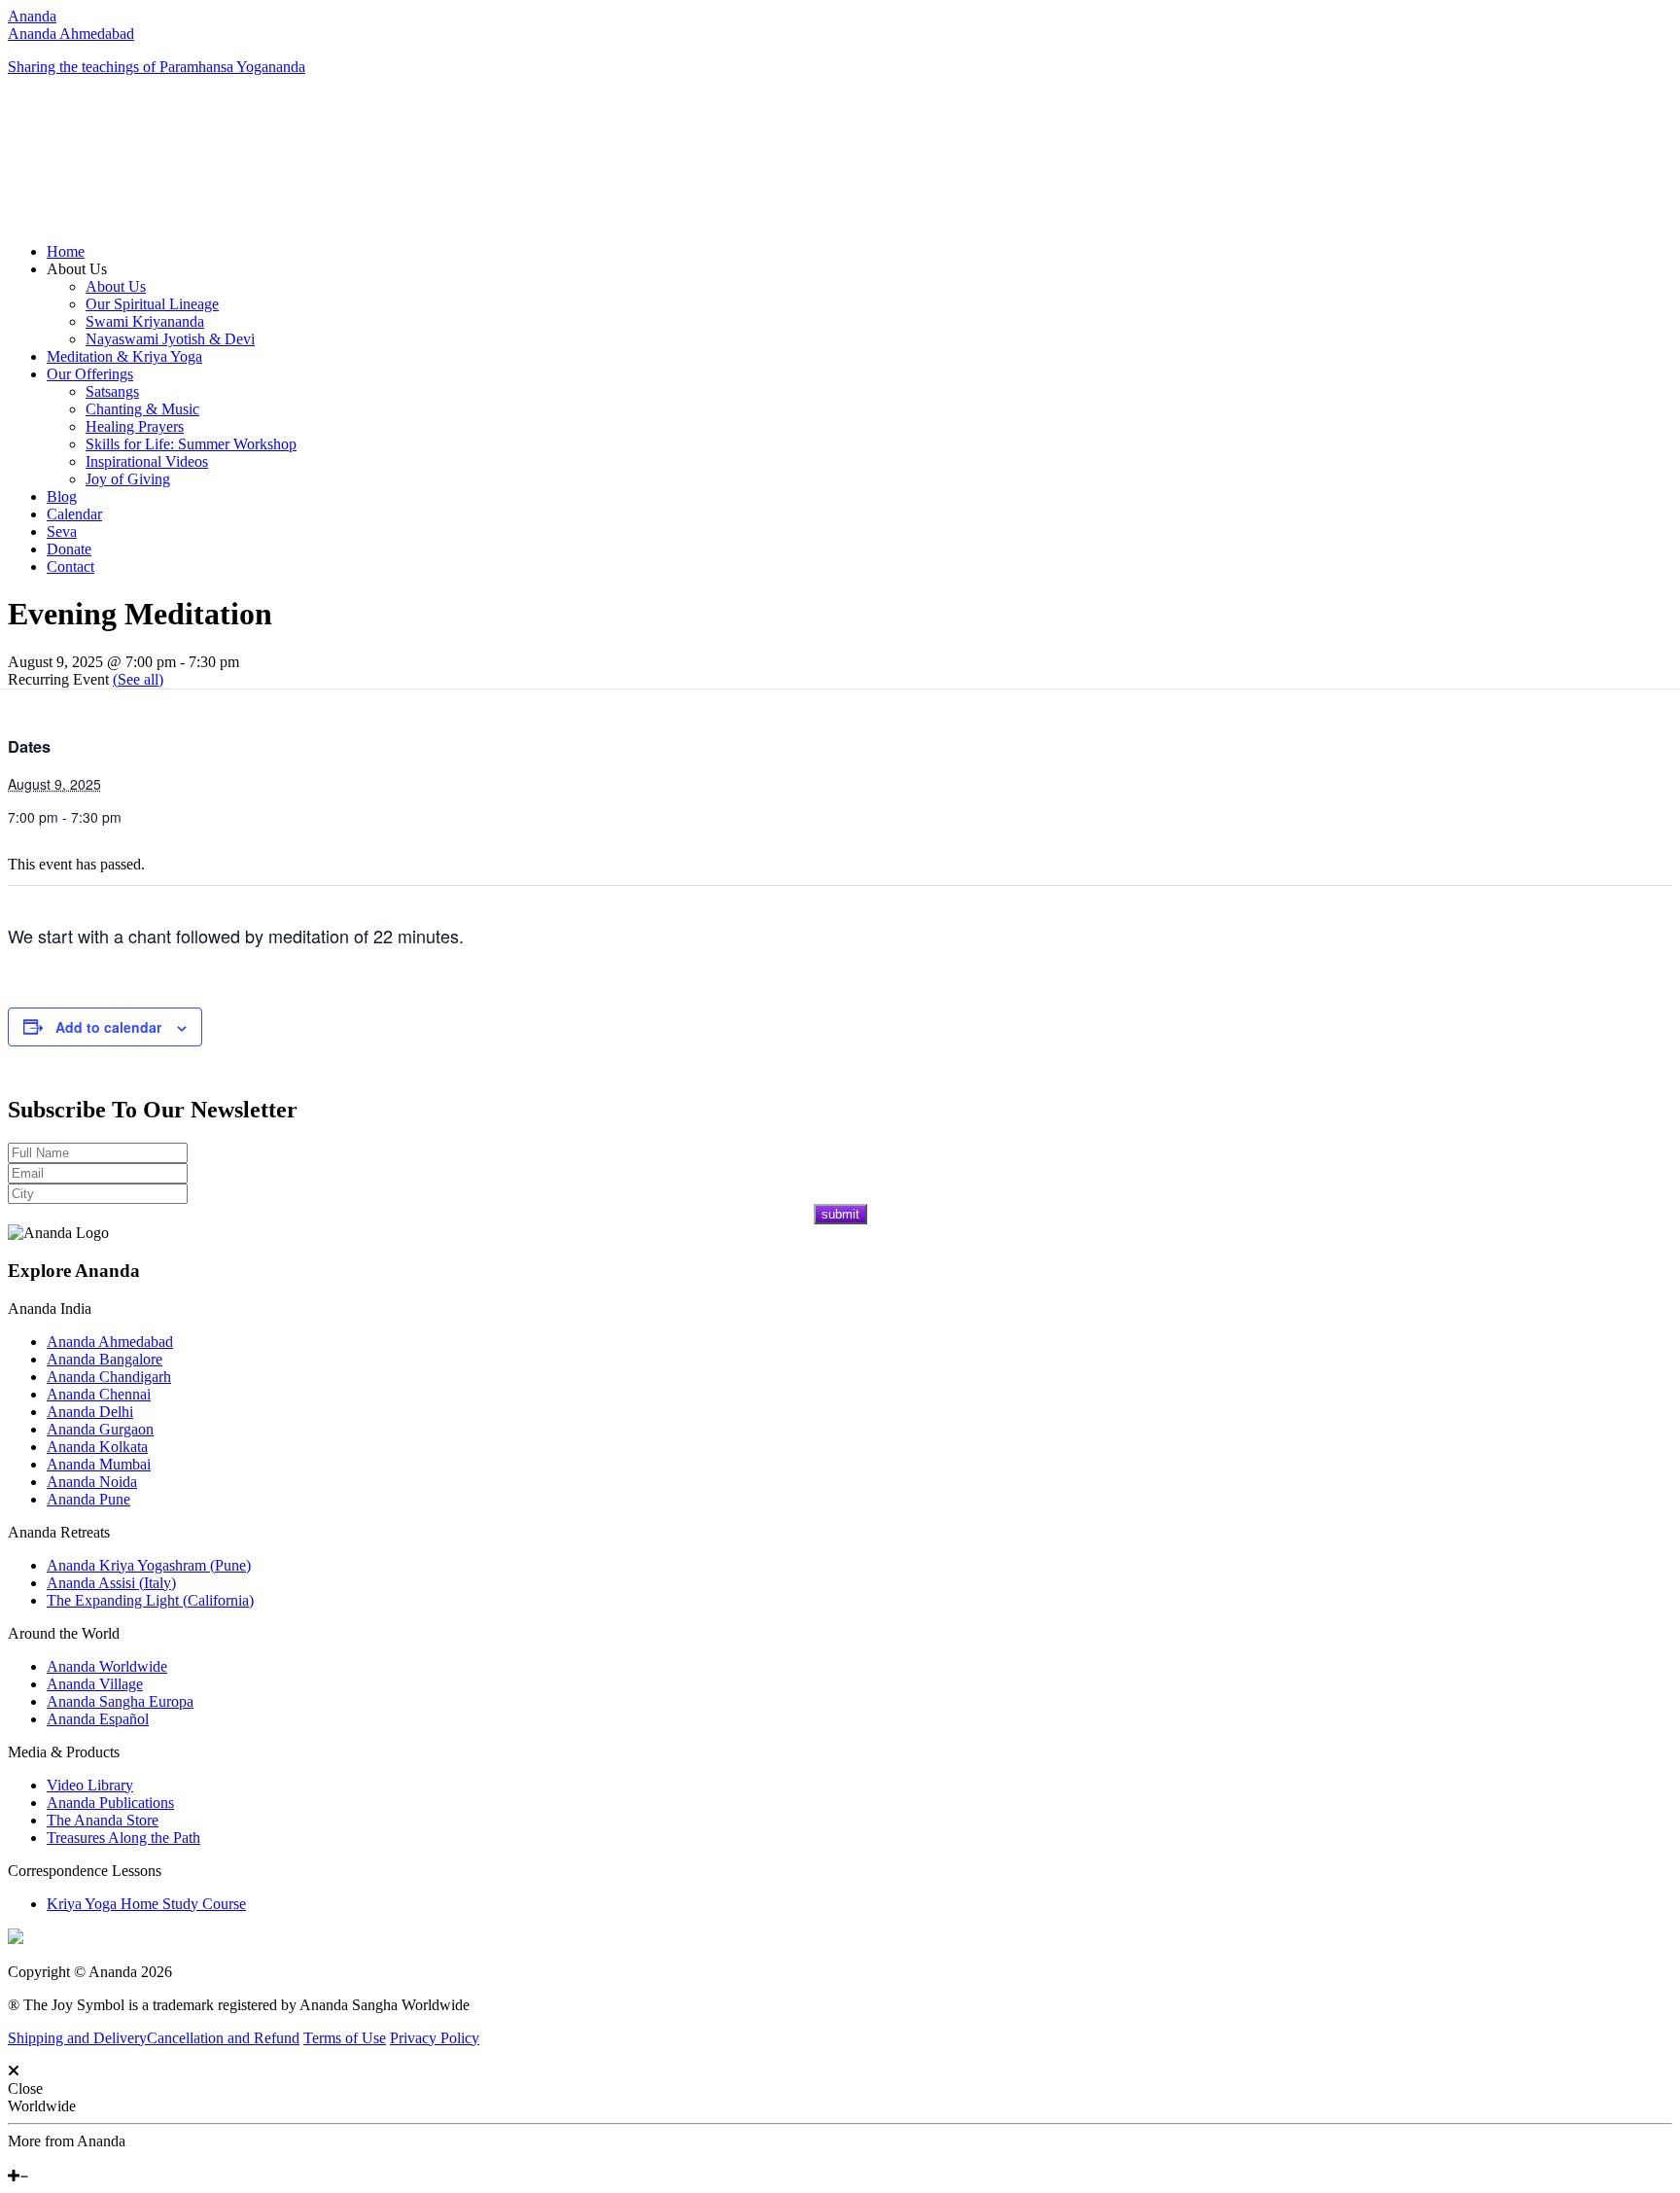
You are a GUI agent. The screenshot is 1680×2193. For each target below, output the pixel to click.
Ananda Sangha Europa (120, 1701)
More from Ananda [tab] (67, 2141)
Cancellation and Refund (223, 2038)
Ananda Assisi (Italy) (111, 1583)
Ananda (32, 16)
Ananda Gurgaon (100, 1429)
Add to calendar (108, 1027)
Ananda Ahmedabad (71, 34)
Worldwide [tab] (42, 2106)
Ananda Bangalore (105, 1359)
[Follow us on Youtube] (26, 2158)
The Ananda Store (103, 1820)
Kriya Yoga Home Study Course (146, 1904)
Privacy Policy (435, 2038)
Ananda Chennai (99, 1394)
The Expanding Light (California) (150, 1600)
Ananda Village (95, 1684)
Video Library (90, 1785)
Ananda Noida (92, 1482)
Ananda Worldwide (107, 1666)
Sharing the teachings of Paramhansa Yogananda (157, 67)
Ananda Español (98, 1719)
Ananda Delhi (90, 1412)
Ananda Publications (110, 1803)
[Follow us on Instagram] (42, 2158)
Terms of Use (345, 2038)
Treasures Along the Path (123, 1838)
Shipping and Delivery (77, 2038)
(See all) (138, 679)
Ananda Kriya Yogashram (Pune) (149, 1565)
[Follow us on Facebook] (13, 2158)
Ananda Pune (88, 1499)
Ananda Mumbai (99, 1464)
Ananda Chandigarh (109, 1377)
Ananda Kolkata (97, 1447)
